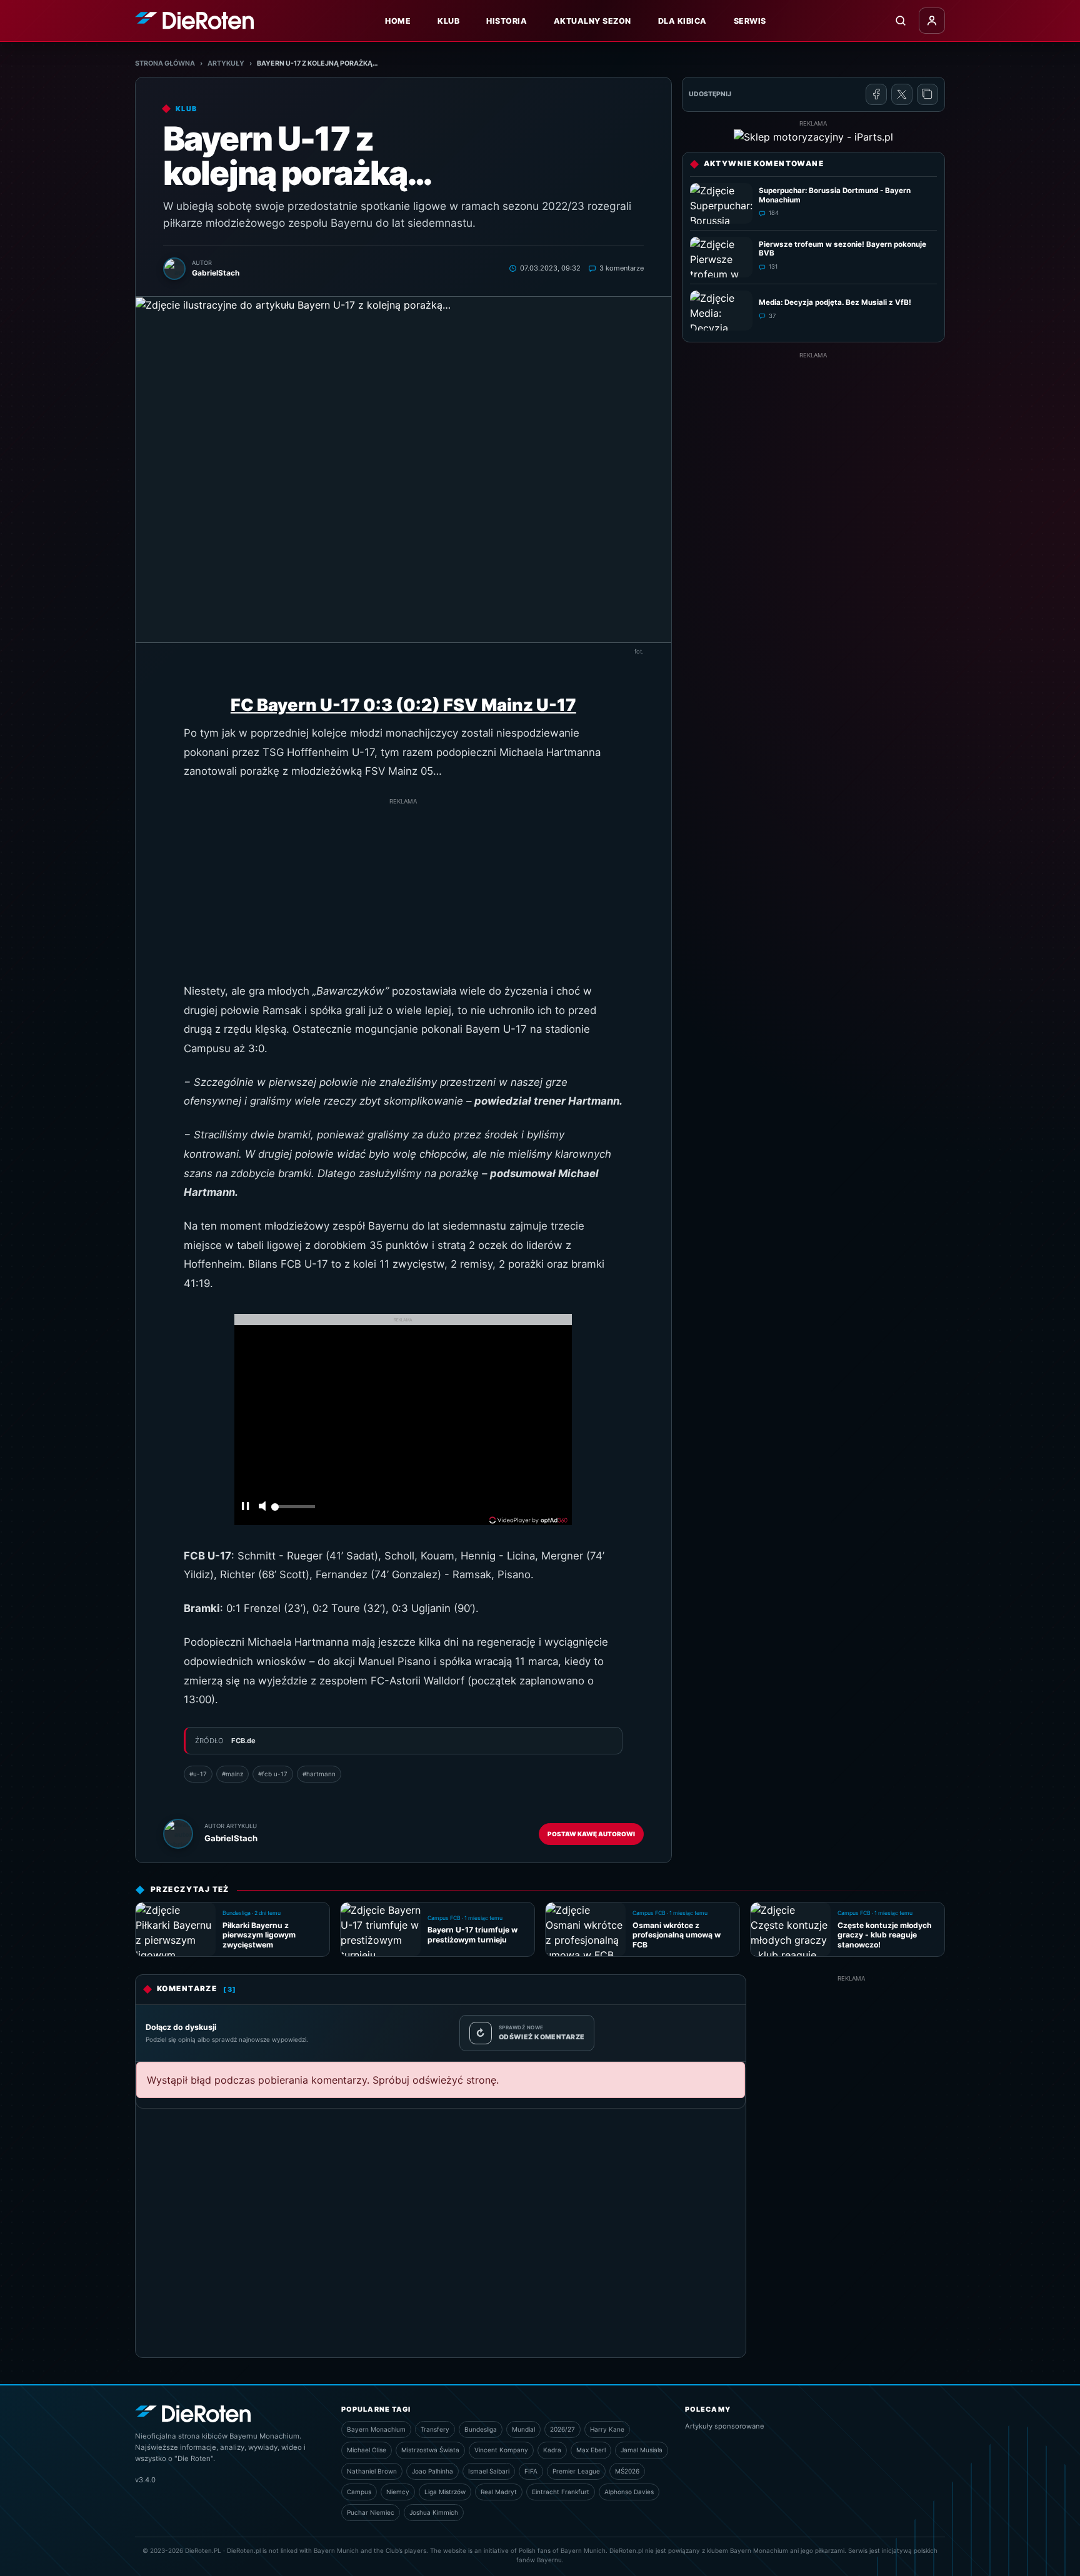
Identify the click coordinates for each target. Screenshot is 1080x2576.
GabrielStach (231, 1838)
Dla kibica (682, 21)
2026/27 (562, 2429)
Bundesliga (481, 2429)
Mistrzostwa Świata (430, 2450)
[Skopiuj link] (927, 94)
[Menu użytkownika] (932, 21)
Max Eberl (591, 2450)
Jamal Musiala (642, 2450)
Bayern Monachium (376, 2429)
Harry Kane (607, 2429)
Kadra (552, 2450)
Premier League (576, 2471)
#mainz (232, 1774)
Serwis (750, 21)
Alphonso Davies (629, 2492)
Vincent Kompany (501, 2450)
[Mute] (262, 1507)
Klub (448, 21)
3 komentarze (622, 268)
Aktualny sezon (592, 21)
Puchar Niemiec (371, 2512)
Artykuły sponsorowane (725, 2426)
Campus (359, 2492)
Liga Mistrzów (445, 2492)
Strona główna (165, 63)
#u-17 (198, 1774)
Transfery (435, 2429)
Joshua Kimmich (434, 2512)
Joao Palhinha (432, 2471)
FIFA (531, 2471)
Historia (507, 21)
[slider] (293, 1510)
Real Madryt (499, 2492)
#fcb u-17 (273, 1774)
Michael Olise (367, 2450)
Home (398, 21)
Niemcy (398, 2492)
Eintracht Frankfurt (561, 2492)
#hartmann (319, 1774)
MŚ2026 (627, 2471)
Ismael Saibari (489, 2471)
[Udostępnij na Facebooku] (876, 94)
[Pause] (245, 1507)
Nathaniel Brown (372, 2471)
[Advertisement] (403, 894)
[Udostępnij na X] (902, 94)
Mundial (523, 2429)
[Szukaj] (901, 21)
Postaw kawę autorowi (591, 1834)
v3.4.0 (145, 2480)
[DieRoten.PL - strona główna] (194, 20)
